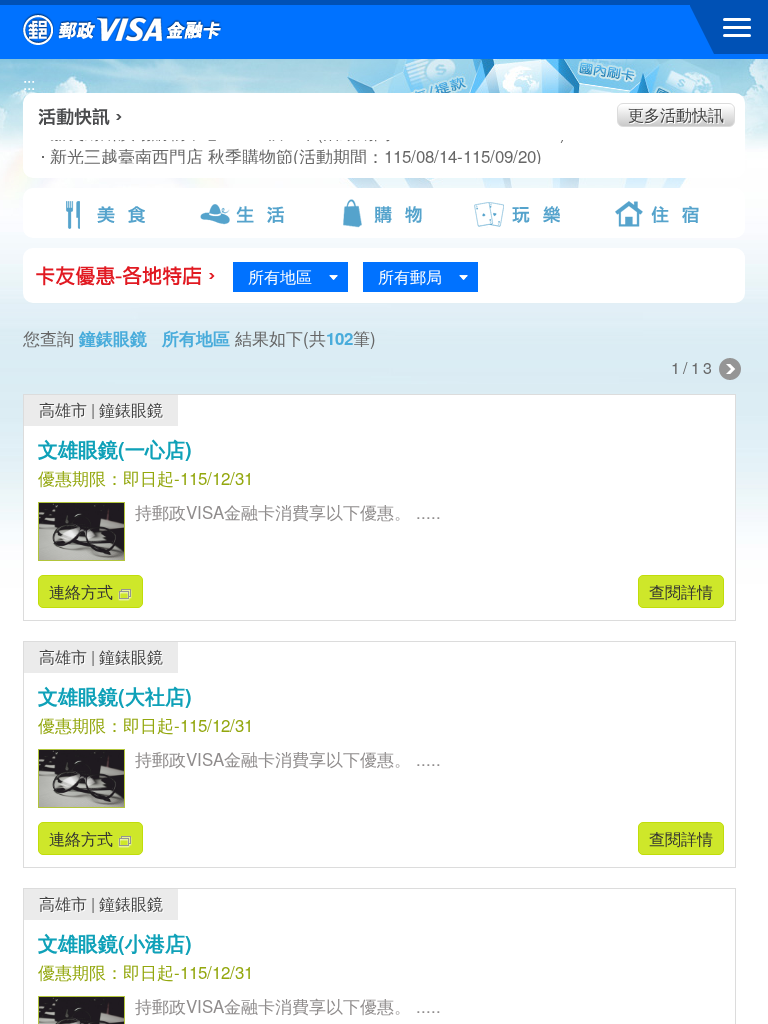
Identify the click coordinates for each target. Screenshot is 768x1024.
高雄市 (63, 409)
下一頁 (730, 369)
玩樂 (522, 214)
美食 (107, 214)
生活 (245, 214)
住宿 (661, 214)
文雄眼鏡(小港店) (115, 942)
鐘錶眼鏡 (131, 409)
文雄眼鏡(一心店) (115, 448)
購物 (384, 214)
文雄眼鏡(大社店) (115, 695)
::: (29, 83)
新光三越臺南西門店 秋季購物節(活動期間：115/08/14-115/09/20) (250, 156)
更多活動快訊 (676, 114)
